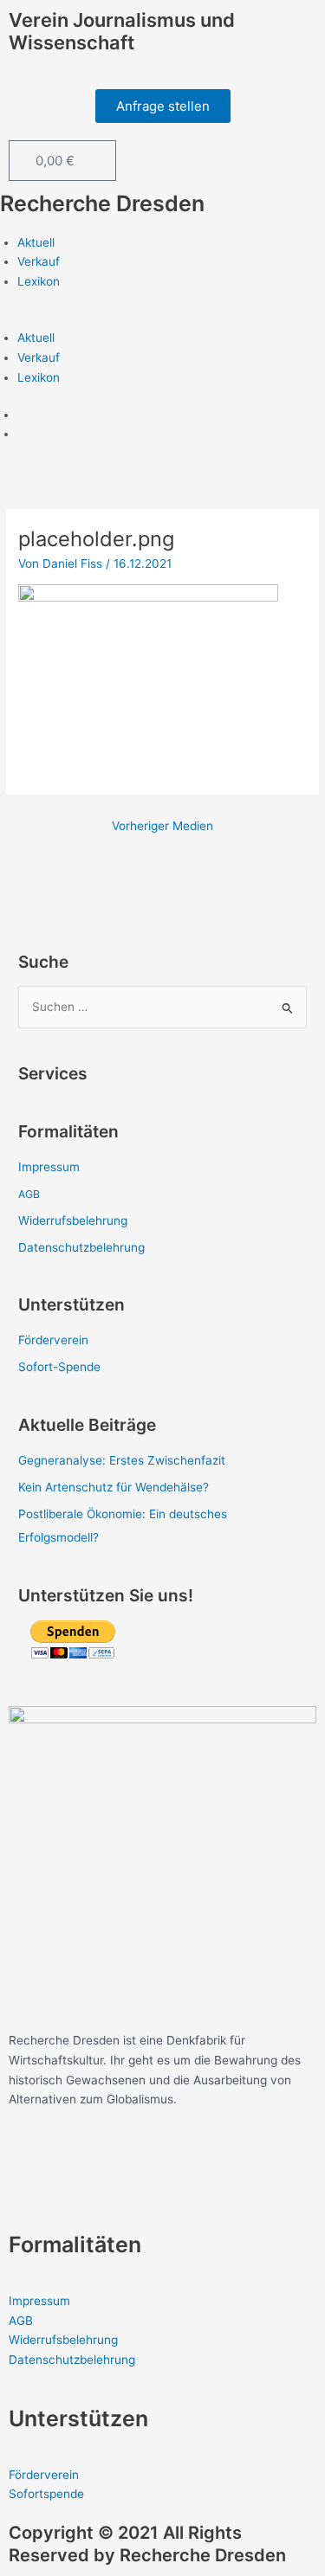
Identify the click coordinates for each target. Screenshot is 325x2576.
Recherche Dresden (102, 203)
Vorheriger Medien (162, 826)
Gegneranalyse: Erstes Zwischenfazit (122, 1460)
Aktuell (36, 242)
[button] (162, 319)
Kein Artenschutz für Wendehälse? (114, 1487)
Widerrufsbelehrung (73, 1220)
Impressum (49, 1167)
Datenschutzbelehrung (81, 1247)
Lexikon (39, 281)
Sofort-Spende (59, 1367)
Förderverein (53, 1340)
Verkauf (39, 261)
